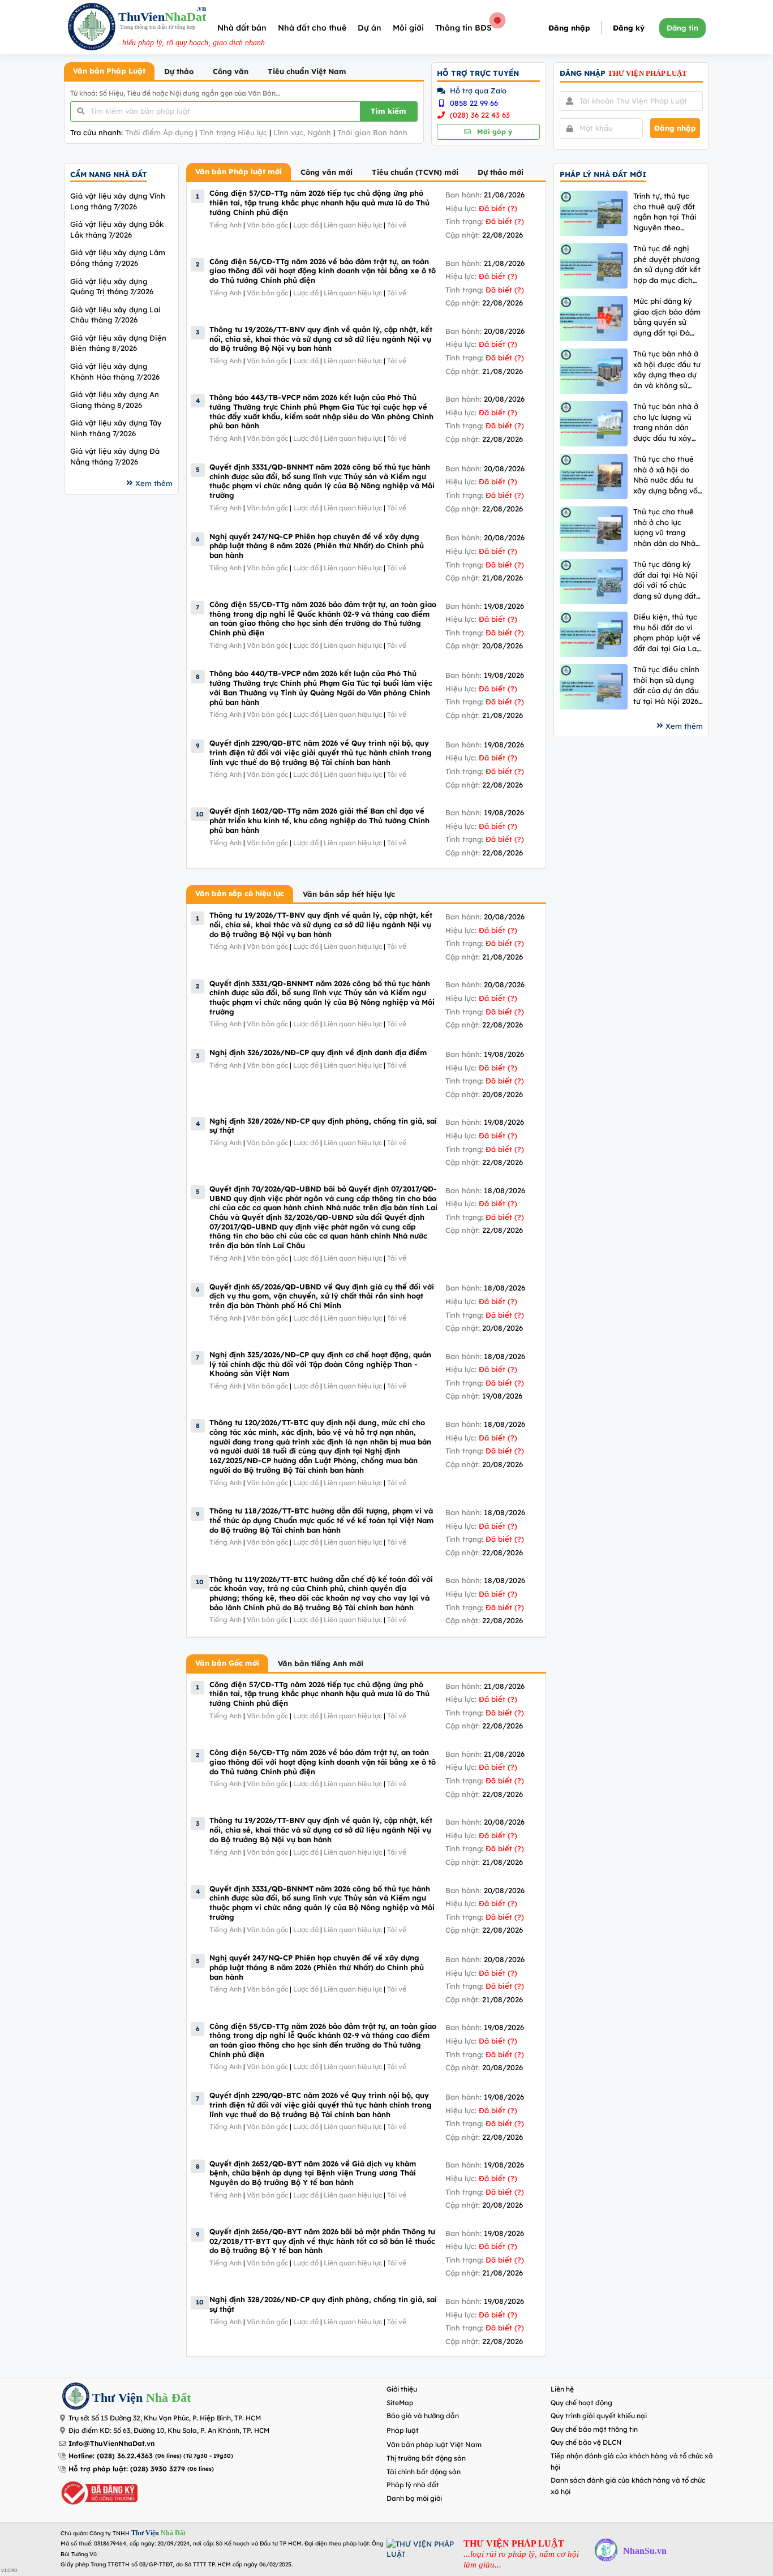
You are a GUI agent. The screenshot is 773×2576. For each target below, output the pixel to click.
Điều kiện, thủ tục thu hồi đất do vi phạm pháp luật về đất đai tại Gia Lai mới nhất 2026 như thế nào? (667, 633)
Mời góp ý (493, 132)
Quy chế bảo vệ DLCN (586, 2442)
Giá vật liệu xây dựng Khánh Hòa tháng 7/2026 (115, 371)
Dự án (370, 28)
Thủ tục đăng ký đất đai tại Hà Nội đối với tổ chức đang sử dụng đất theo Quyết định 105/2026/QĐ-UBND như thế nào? (665, 580)
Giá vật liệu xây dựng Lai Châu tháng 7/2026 (115, 315)
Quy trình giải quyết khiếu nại (599, 2416)
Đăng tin (682, 28)
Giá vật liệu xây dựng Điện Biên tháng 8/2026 (118, 343)
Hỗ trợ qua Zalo (477, 91)
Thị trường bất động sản (426, 2458)
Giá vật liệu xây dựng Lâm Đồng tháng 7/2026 (118, 258)
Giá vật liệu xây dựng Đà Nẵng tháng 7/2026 (115, 456)
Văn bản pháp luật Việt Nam (434, 2444)
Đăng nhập (569, 28)
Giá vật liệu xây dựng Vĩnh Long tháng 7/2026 (118, 201)
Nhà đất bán (242, 28)
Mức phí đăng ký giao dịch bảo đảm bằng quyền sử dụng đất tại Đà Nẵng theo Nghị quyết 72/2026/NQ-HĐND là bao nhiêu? (668, 317)
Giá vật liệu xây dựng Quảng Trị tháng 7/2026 (112, 287)
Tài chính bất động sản (424, 2472)
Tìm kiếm (388, 111)
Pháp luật (403, 2430)
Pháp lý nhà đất (413, 2485)
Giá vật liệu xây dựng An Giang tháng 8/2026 (115, 400)
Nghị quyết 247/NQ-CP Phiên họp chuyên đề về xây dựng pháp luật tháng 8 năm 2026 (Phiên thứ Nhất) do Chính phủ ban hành (317, 546)
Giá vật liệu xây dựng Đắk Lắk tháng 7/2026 (117, 229)
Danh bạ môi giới (414, 2498)
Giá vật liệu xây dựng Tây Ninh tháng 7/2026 (116, 428)
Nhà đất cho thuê (312, 28)
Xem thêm (154, 483)
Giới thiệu (402, 2389)
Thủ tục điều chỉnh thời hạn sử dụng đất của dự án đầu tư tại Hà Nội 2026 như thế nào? (666, 685)
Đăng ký (629, 28)
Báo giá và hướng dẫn (423, 2416)
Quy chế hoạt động (581, 2403)
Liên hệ (562, 2389)
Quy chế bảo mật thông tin (594, 2429)
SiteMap (400, 2403)
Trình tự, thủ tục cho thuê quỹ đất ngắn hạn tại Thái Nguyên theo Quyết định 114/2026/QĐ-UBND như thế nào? (665, 212)
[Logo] (92, 28)
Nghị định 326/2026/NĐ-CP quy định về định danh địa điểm (318, 1052)
